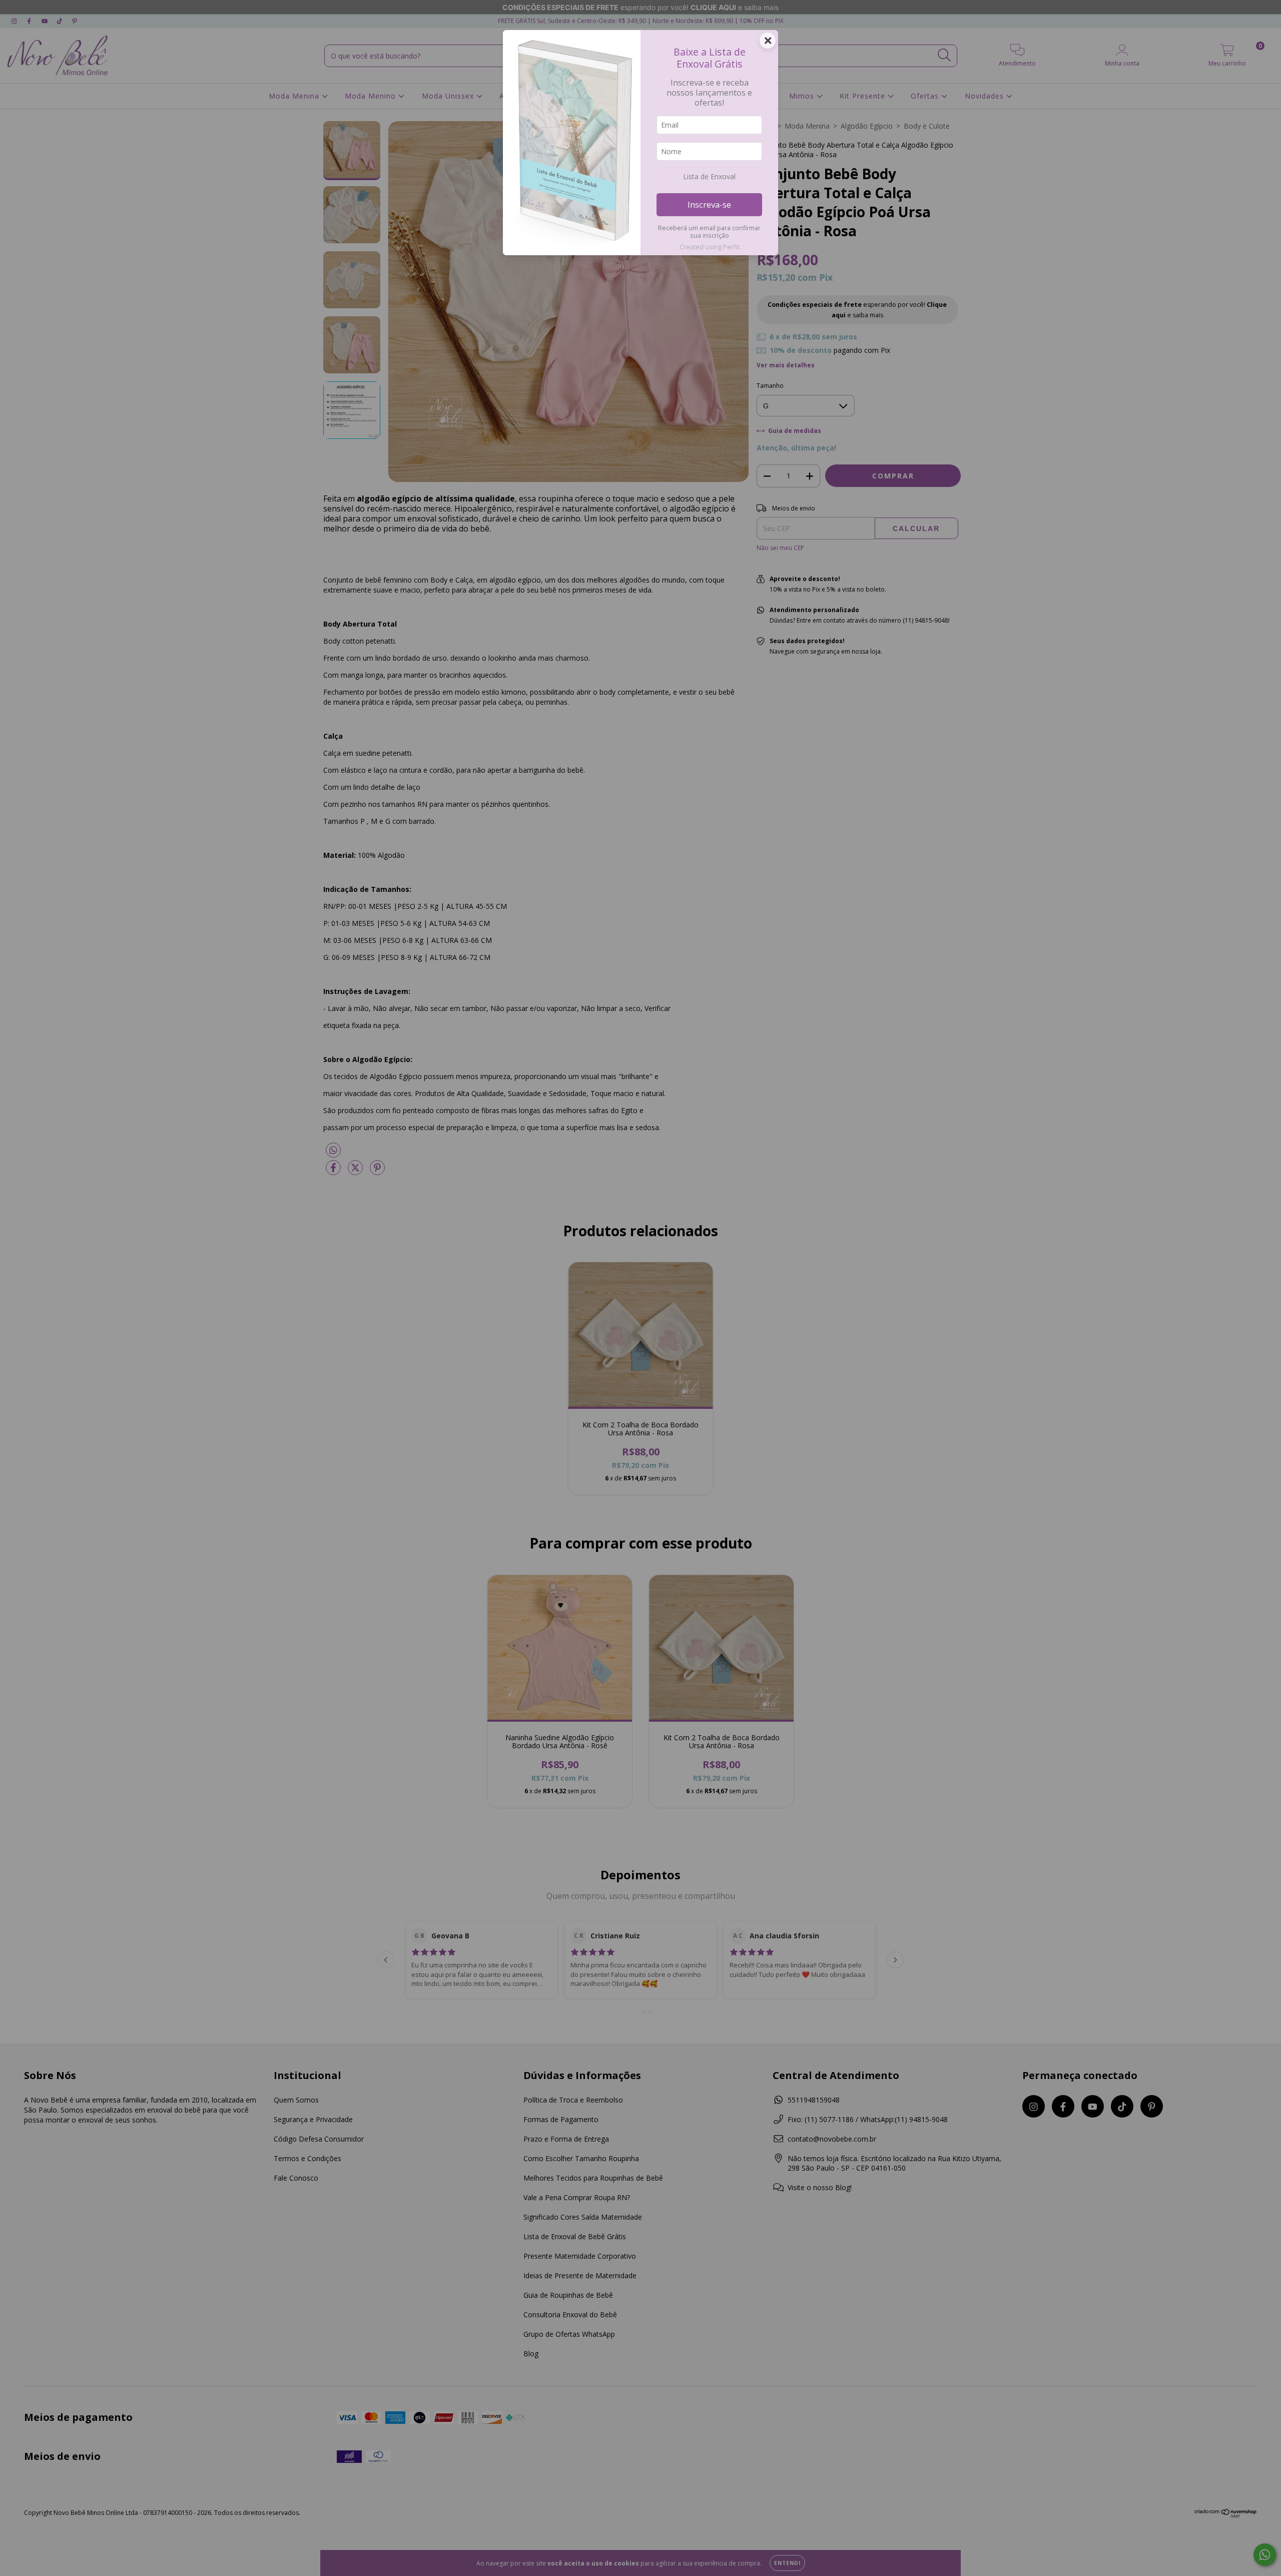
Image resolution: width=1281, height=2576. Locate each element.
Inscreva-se (709, 204)
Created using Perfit (710, 247)
